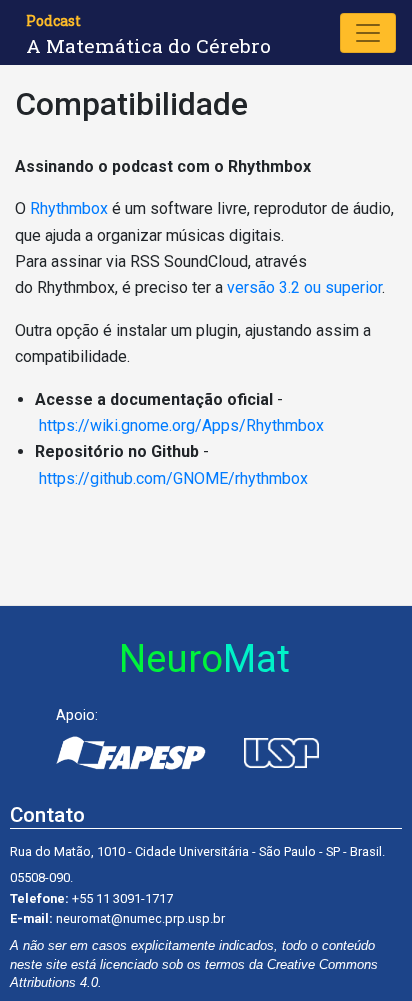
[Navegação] (368, 33)
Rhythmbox (69, 208)
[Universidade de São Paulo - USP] (281, 753)
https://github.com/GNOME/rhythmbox (173, 478)
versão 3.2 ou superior (304, 287)
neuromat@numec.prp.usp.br (140, 918)
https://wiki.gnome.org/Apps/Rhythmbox (181, 425)
